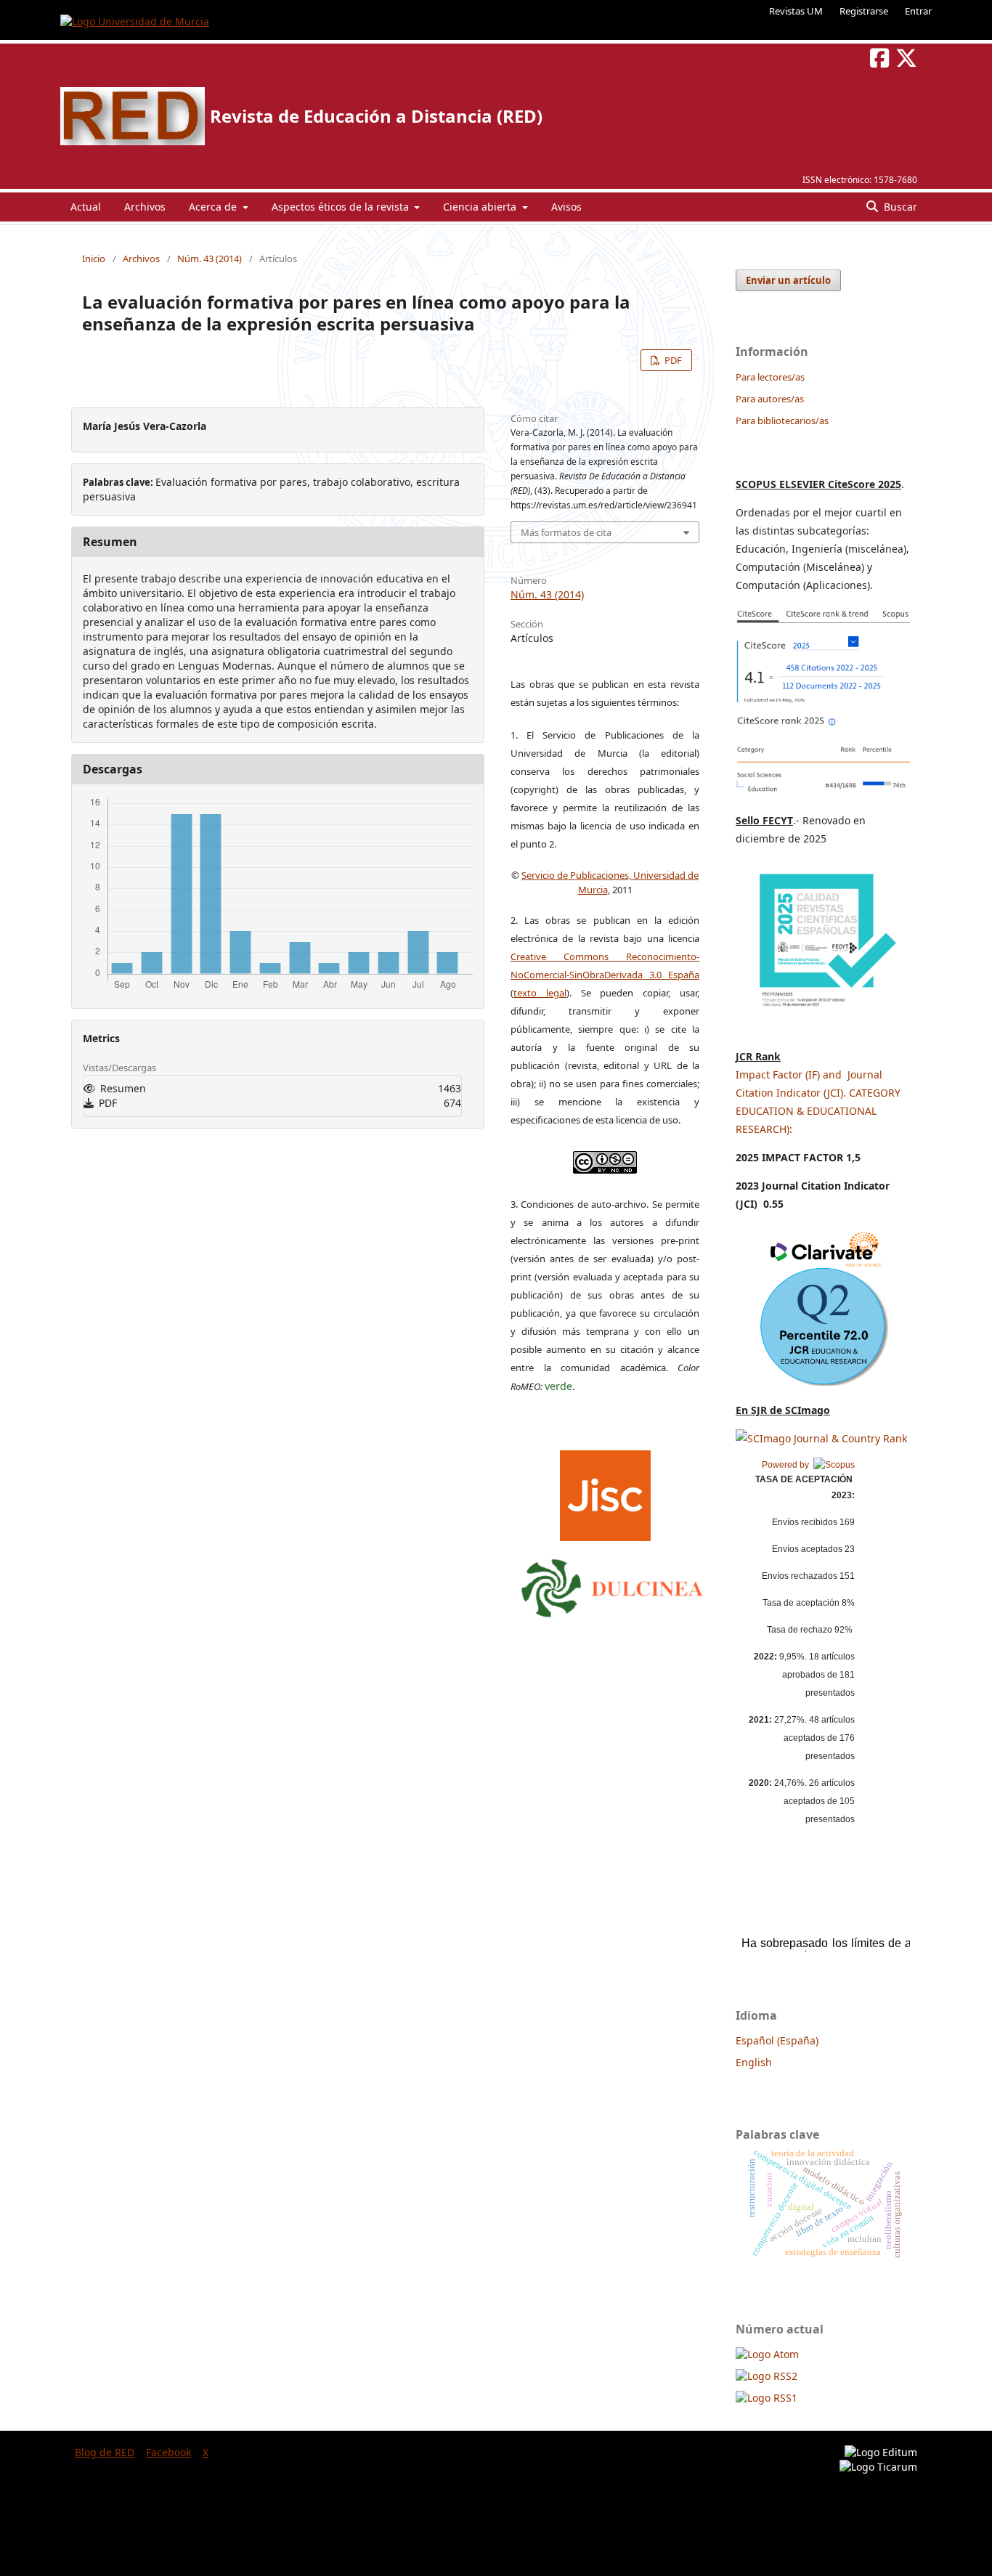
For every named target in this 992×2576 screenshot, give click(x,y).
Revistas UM (796, 11)
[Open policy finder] (605, 1492)
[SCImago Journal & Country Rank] (821, 1438)
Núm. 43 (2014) (210, 259)
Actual (86, 207)
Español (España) (777, 2040)
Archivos (145, 207)
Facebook (168, 2452)
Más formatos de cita (566, 532)
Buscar (899, 207)
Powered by (788, 1465)
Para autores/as (770, 399)
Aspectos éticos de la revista (342, 207)
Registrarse (864, 11)
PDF (672, 360)
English (754, 2062)
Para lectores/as (770, 377)
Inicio (94, 259)
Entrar (918, 11)
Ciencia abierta (481, 207)
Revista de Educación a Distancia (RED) (376, 116)
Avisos (566, 207)
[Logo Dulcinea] (612, 1585)
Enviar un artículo (788, 280)
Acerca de (214, 207)
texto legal (540, 993)
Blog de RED (105, 2452)
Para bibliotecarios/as (782, 420)
